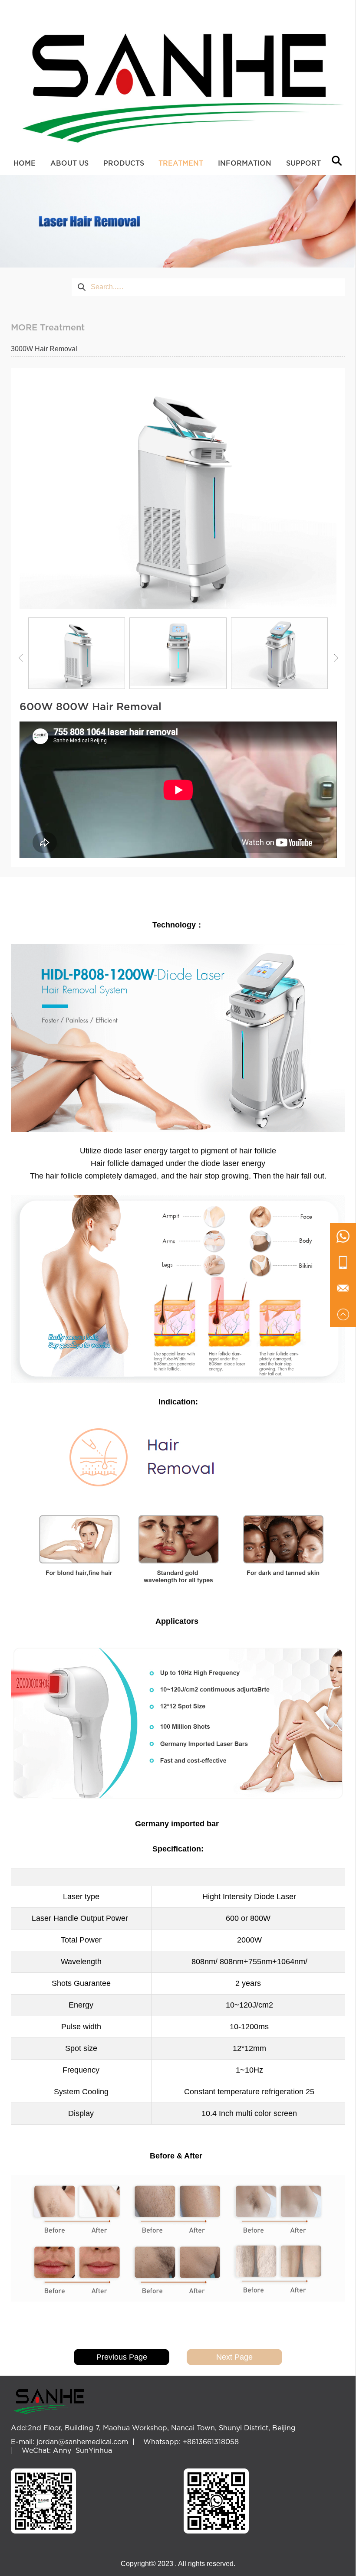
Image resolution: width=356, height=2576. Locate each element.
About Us (69, 163)
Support (303, 163)
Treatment (181, 163)
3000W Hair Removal (44, 349)
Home (25, 163)
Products (124, 163)
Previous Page (122, 2357)
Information (245, 163)
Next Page (234, 2357)
